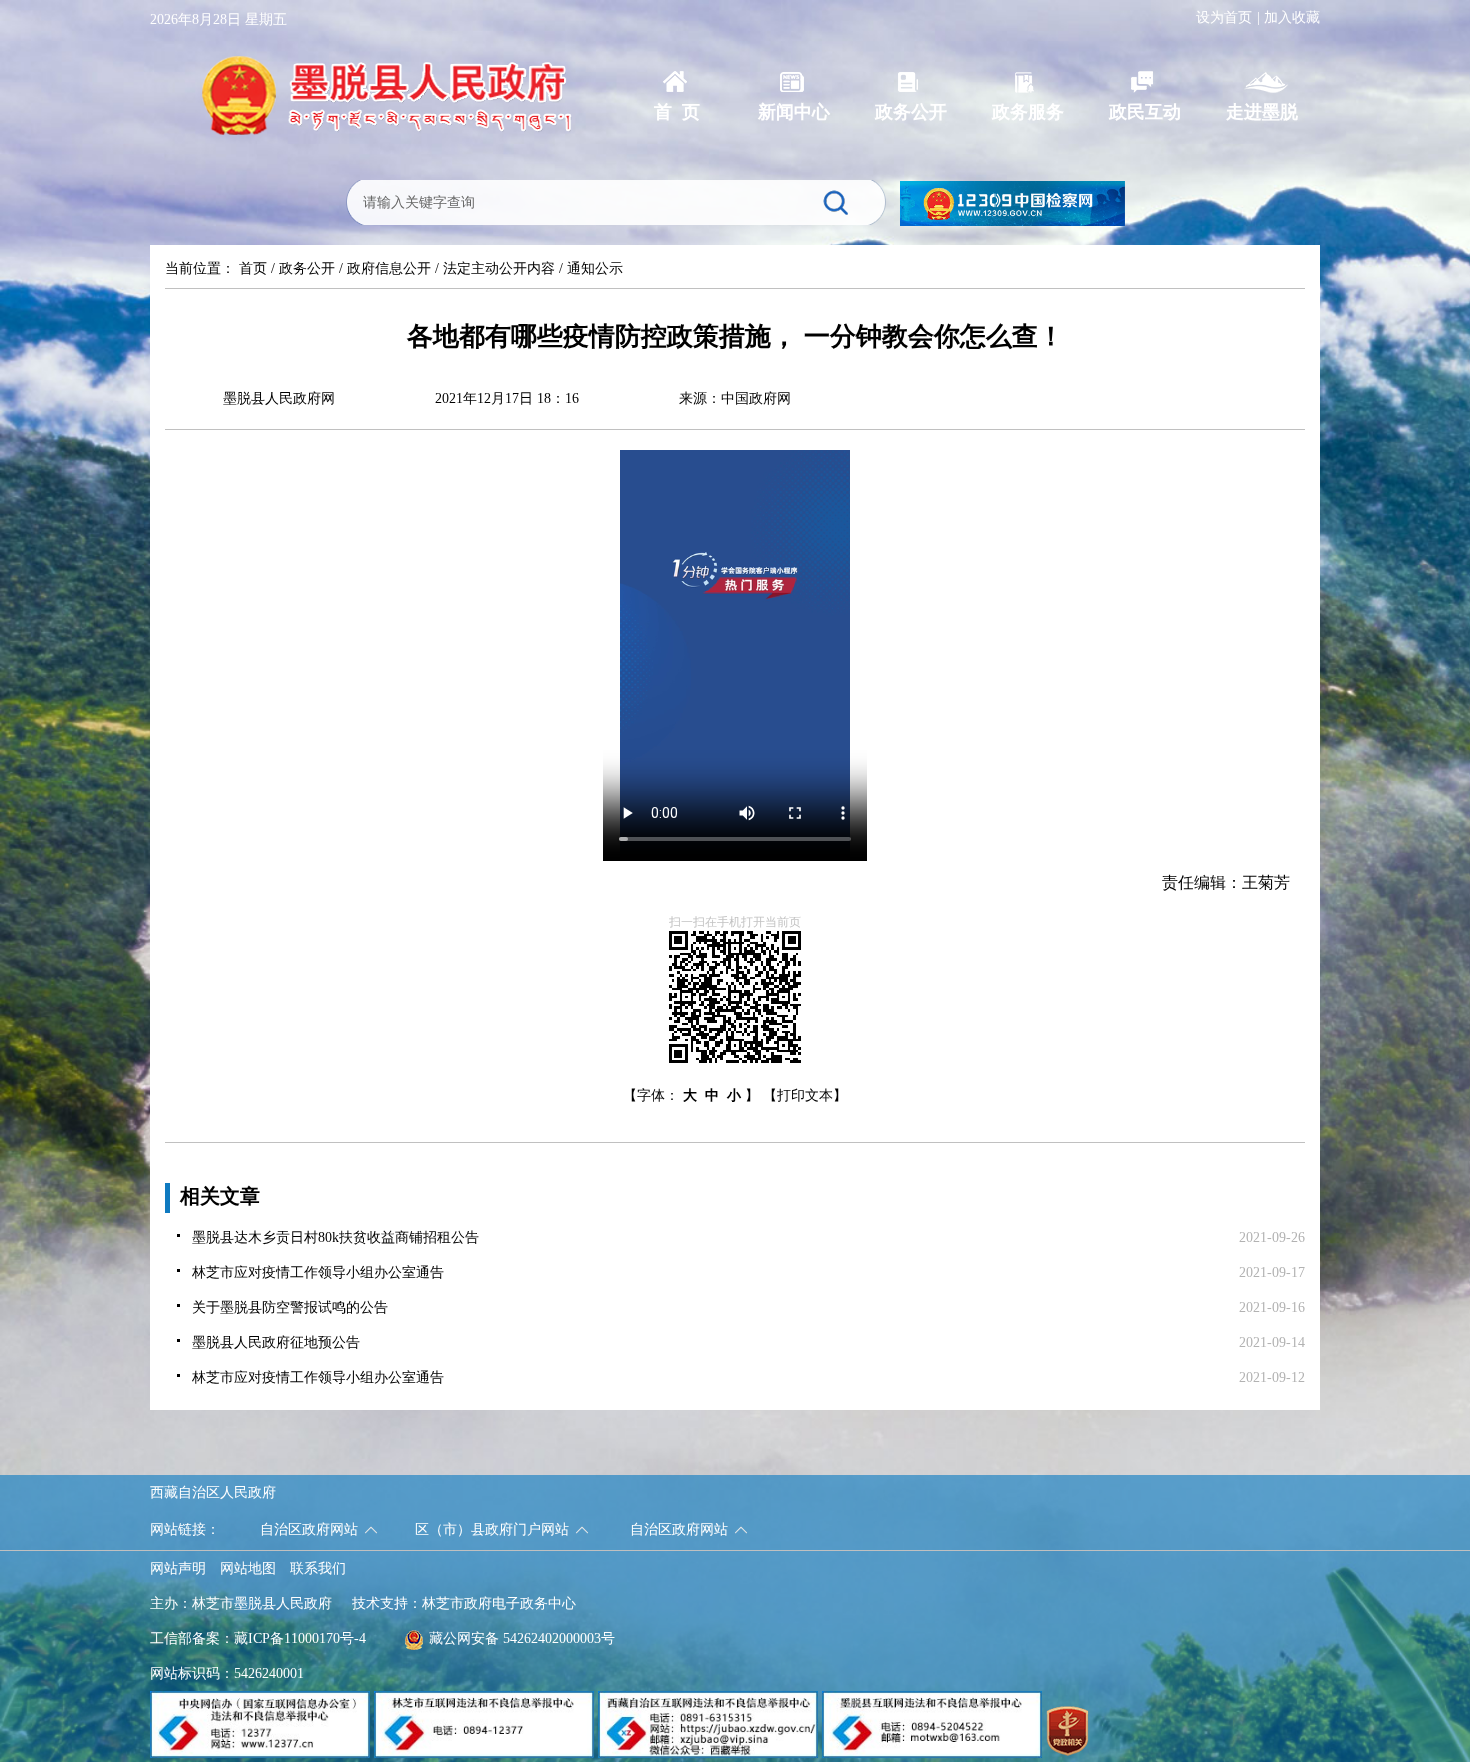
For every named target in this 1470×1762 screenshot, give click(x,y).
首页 (253, 268)
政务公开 (307, 268)
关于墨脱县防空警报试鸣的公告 (290, 1307)
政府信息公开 (389, 268)
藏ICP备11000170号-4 (300, 1638)
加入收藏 (1292, 17)
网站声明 (178, 1568)
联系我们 (318, 1568)
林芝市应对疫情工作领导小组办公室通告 (318, 1272)
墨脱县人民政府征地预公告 (276, 1342)
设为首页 (1224, 17)
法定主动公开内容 (499, 268)
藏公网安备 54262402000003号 (522, 1638)
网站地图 (248, 1568)
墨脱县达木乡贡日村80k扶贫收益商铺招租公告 (335, 1237)
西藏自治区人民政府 (213, 1492)
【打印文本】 (805, 1095)
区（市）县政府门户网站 (492, 1529)
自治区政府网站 (309, 1529)
